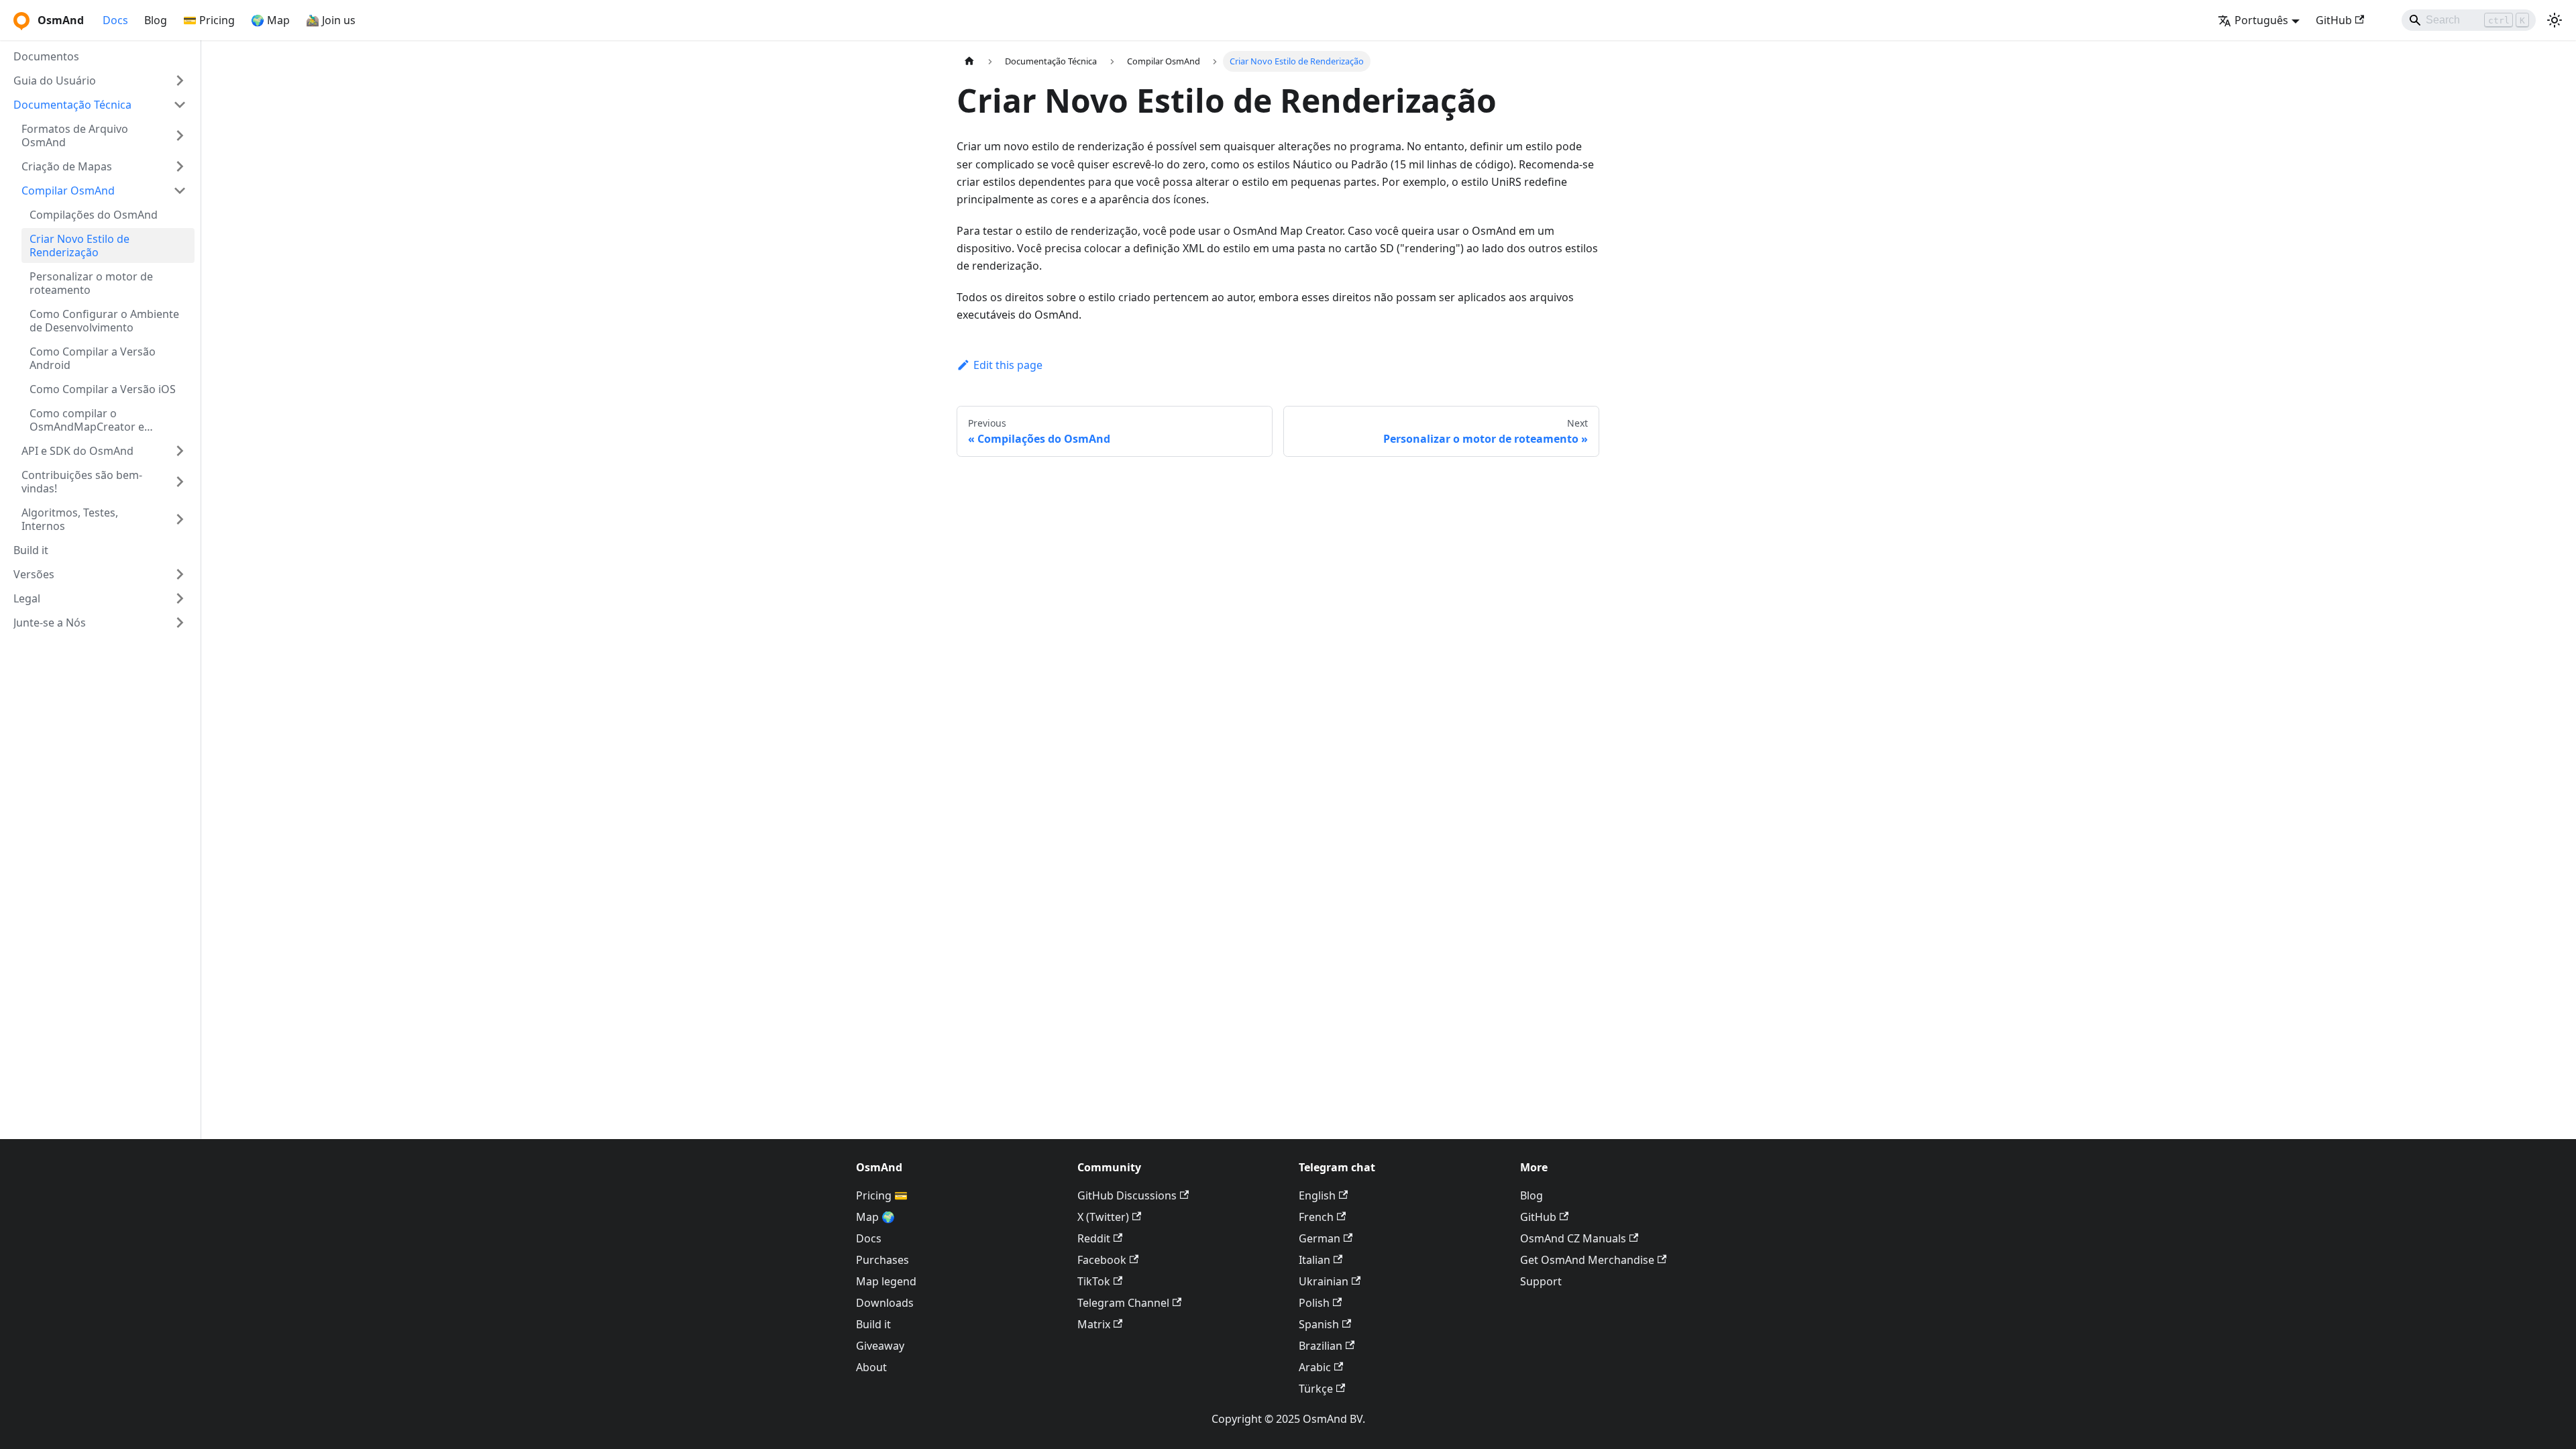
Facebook (1102, 1260)
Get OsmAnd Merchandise (1587, 1260)
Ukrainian (1324, 1281)
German (1320, 1238)
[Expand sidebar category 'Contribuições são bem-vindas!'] (180, 482)
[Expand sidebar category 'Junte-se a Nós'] (180, 623)
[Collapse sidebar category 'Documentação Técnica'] (180, 105)
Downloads (885, 1303)
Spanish (1319, 1324)
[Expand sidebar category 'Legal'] (180, 598)
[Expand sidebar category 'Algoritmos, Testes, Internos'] (180, 519)
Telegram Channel (1123, 1303)
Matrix (1094, 1324)
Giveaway (880, 1346)
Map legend (886, 1281)
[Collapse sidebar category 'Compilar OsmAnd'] (180, 191)
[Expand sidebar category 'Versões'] (180, 574)
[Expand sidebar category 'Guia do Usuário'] (180, 80)
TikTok (1094, 1281)
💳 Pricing (209, 20)
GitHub (2334, 20)
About (871, 1367)
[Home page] (969, 61)
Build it (873, 1324)
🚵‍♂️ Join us (331, 20)
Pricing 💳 (882, 1195)
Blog (156, 20)
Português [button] (2261, 20)
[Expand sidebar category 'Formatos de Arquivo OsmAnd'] (180, 136)
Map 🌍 (875, 1217)
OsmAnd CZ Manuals (1573, 1238)
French (1316, 1217)
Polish (1314, 1303)
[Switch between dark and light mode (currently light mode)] (2555, 20)
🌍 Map (270, 20)
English (1317, 1195)
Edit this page (1008, 365)
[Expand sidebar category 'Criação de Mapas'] (180, 166)
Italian (1314, 1260)
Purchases (882, 1260)
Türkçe (1316, 1389)
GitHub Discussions (1127, 1195)
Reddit (1094, 1238)
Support (1541, 1281)
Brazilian (1321, 1346)
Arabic (1315, 1367)
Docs (115, 20)
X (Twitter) (1103, 1217)
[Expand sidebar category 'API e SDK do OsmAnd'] (180, 451)
